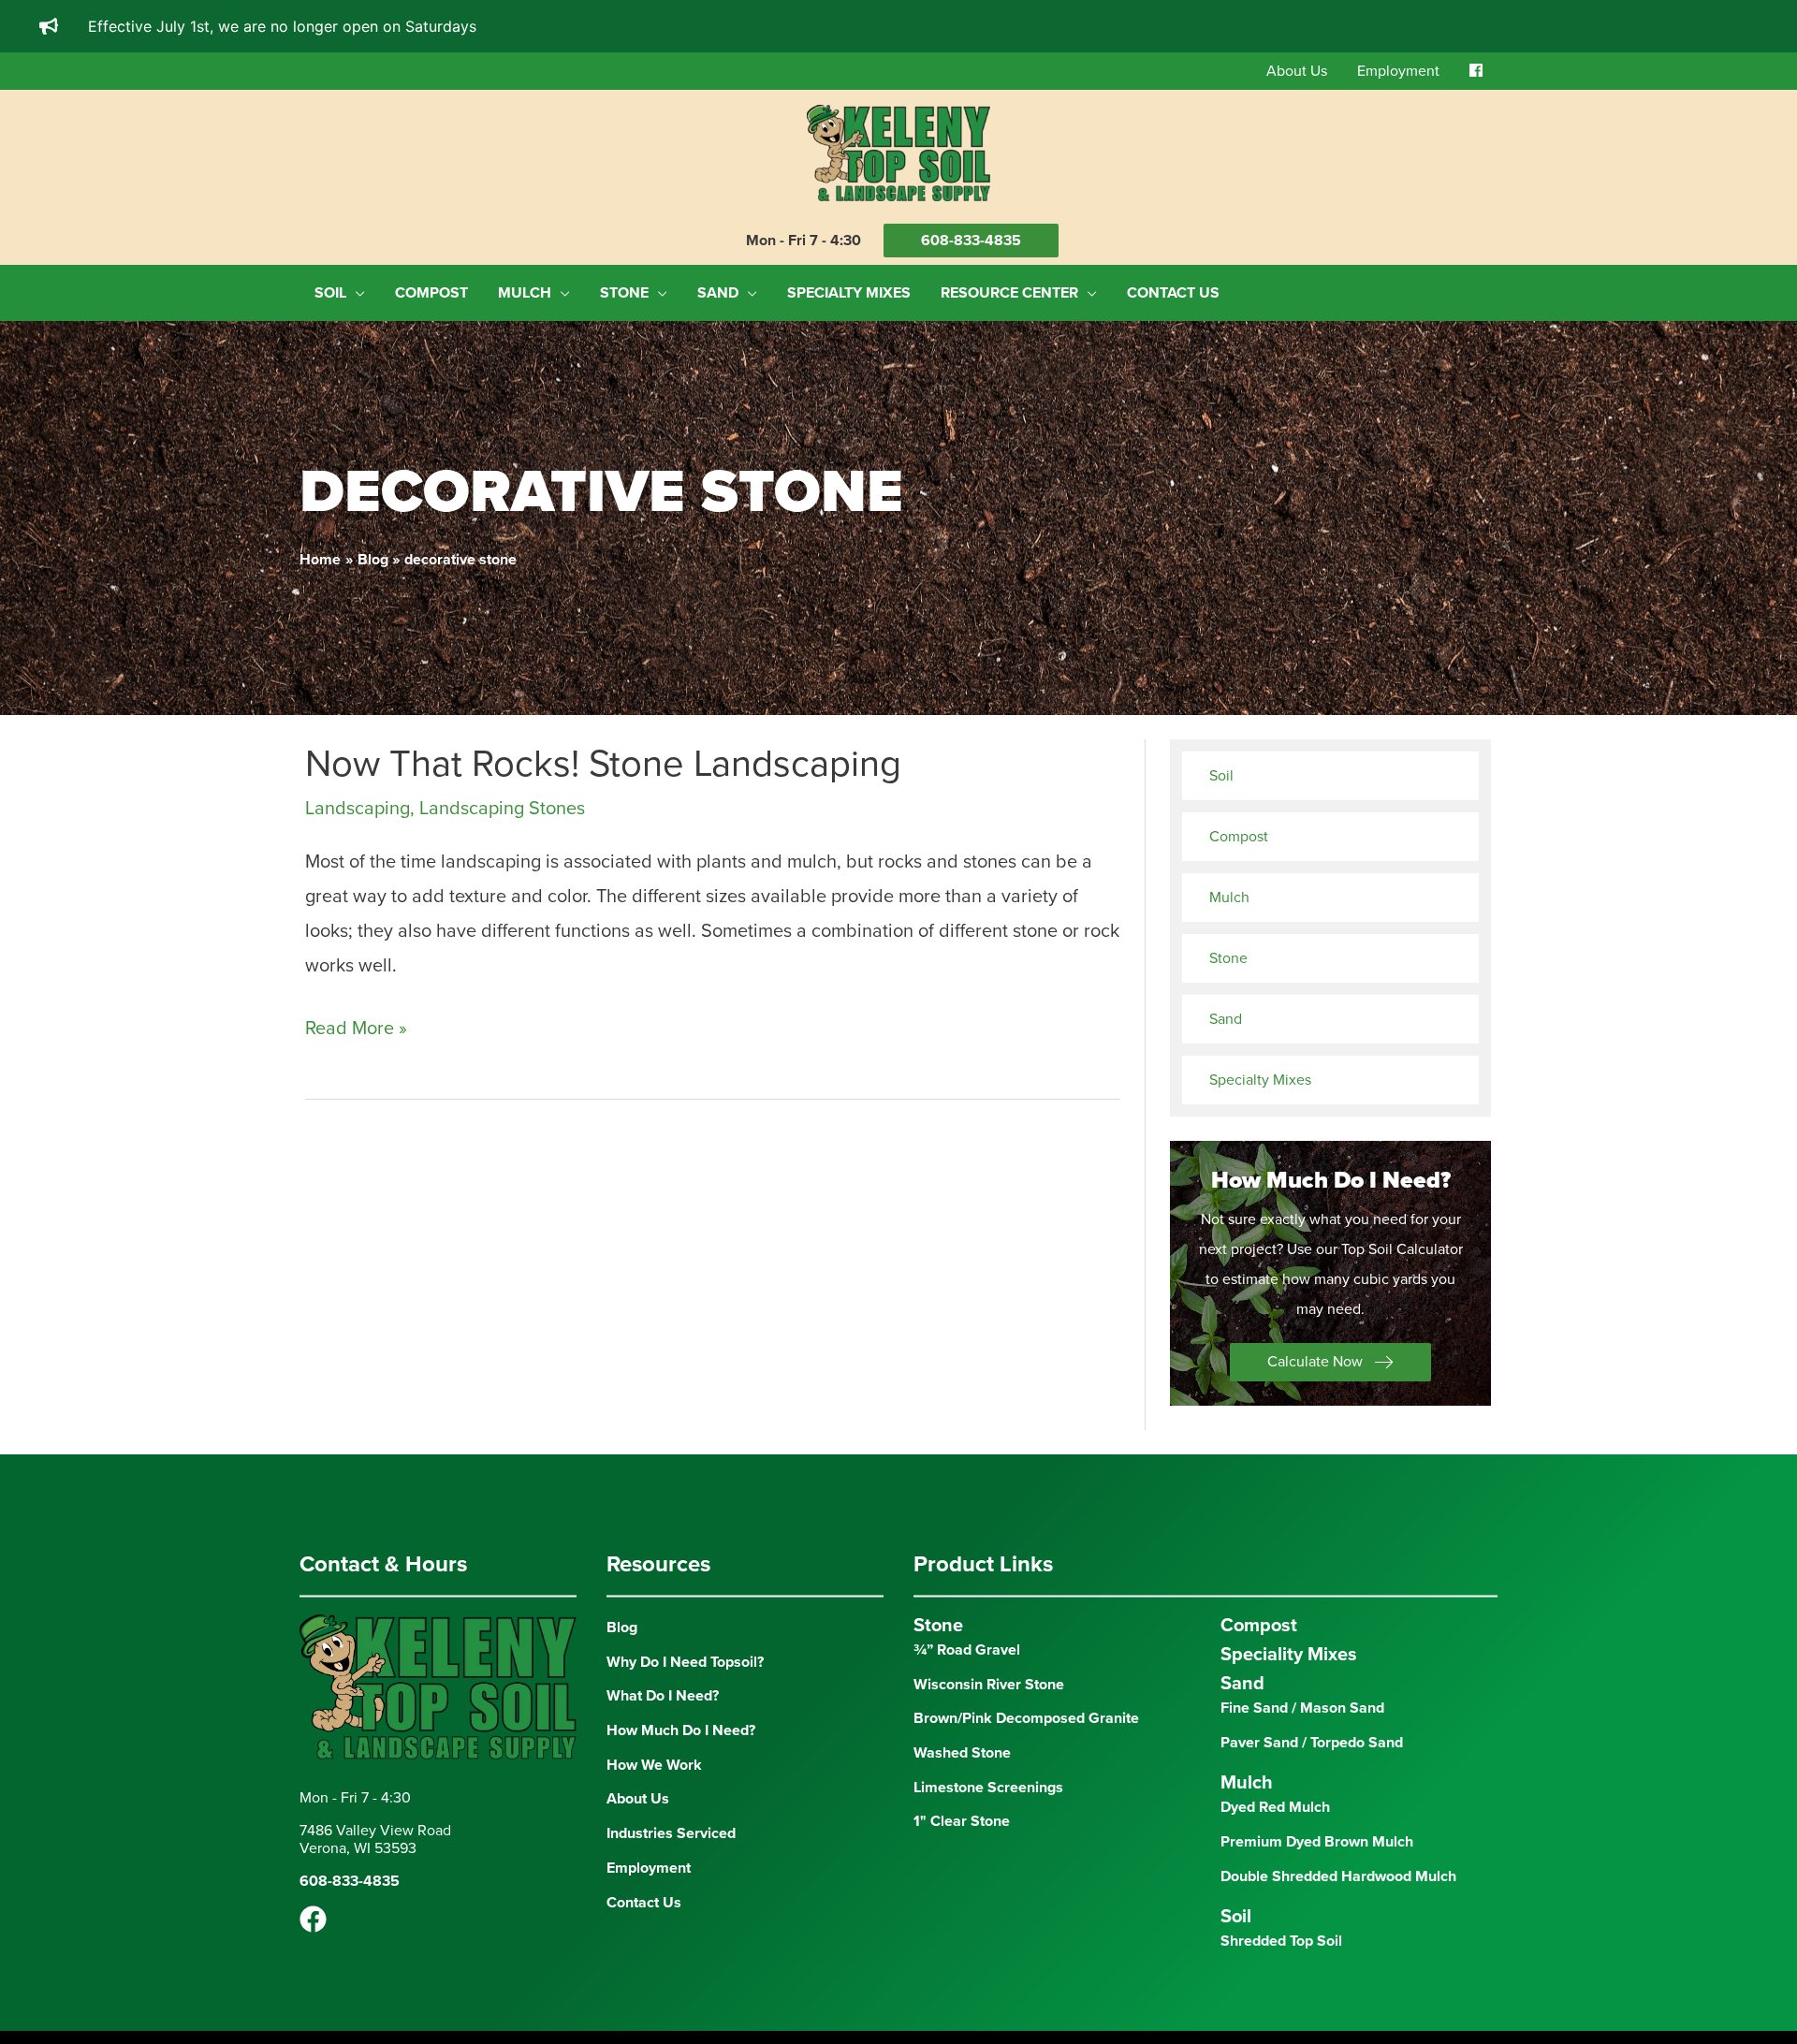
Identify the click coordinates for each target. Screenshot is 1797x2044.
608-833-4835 (971, 241)
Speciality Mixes (1289, 1655)
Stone (1228, 958)
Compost (1239, 837)
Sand (1226, 1019)
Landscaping (358, 809)
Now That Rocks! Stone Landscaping (603, 764)
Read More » (356, 1031)
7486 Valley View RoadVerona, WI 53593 (375, 1840)
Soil (1221, 776)
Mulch (1229, 898)
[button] (1330, 1362)
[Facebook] (313, 1919)
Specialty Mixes (1260, 1080)
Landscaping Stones (502, 809)
